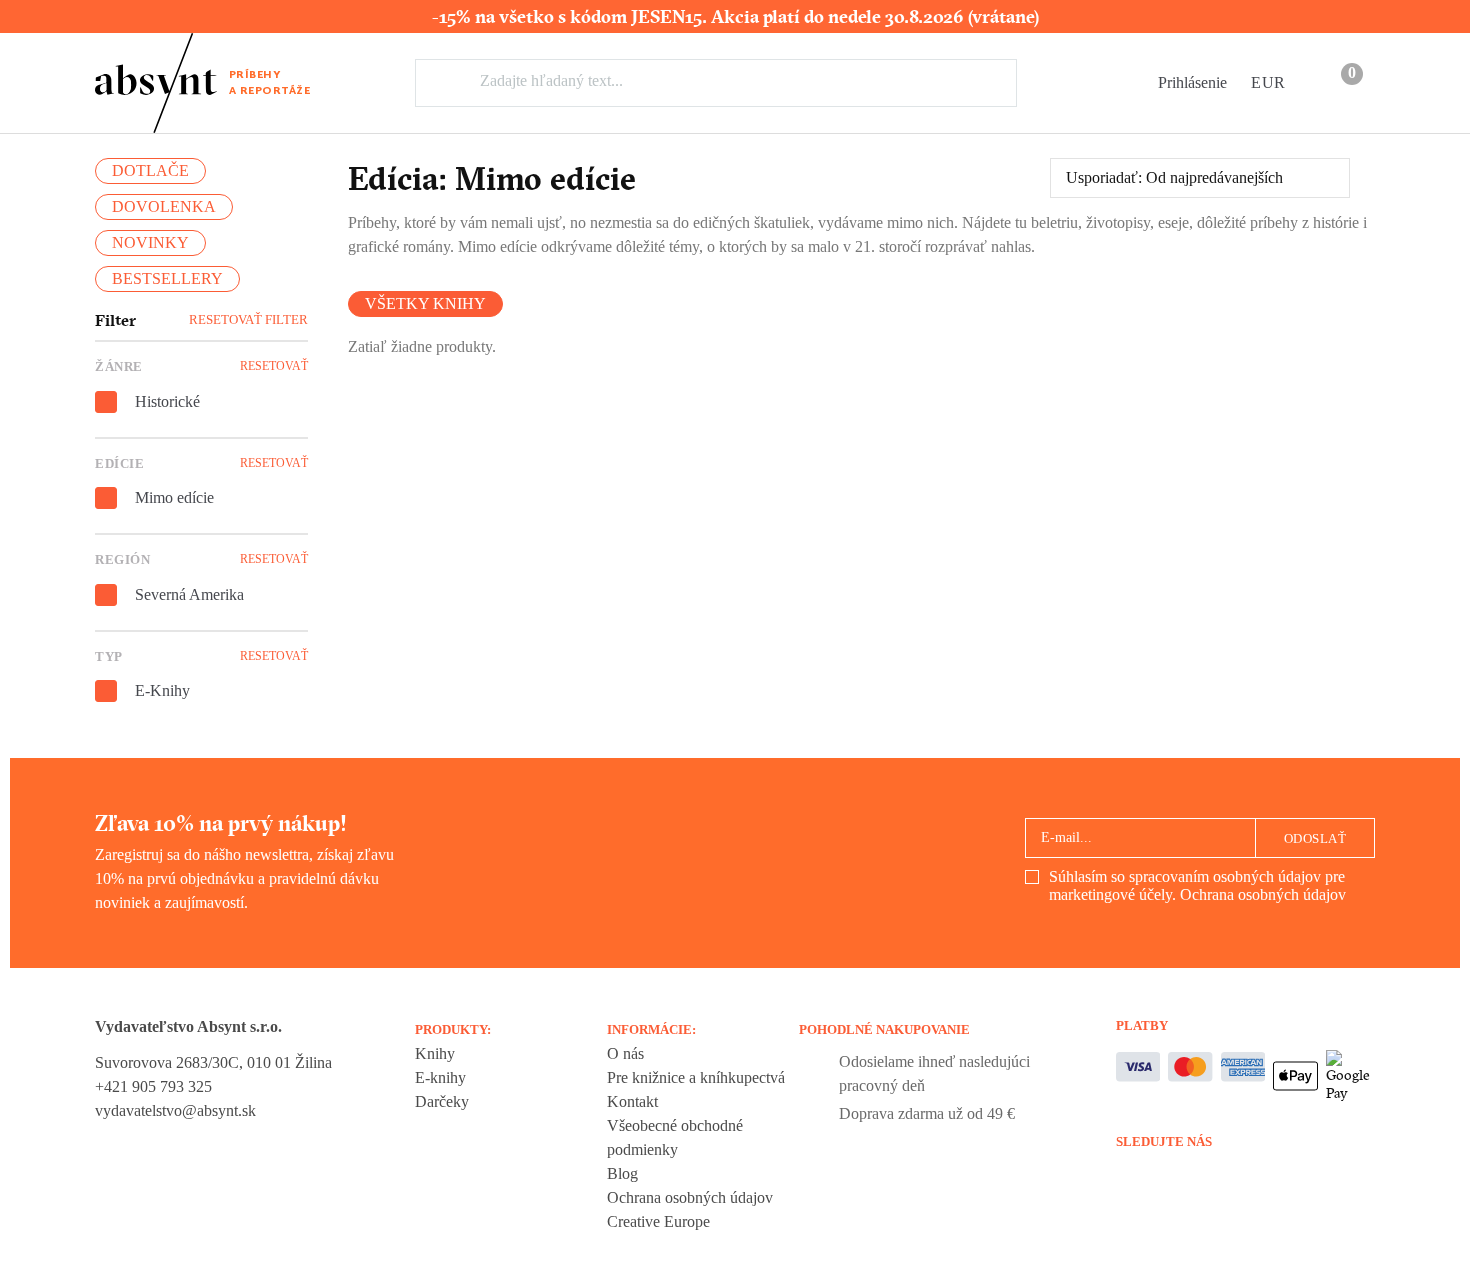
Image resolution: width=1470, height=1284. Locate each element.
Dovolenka (164, 206)
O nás (625, 1053)
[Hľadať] (455, 82)
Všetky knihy (425, 303)
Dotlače (150, 170)
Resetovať (274, 366)
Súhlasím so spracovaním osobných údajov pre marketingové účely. (1197, 885)
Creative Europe (658, 1221)
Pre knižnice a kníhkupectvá (696, 1077)
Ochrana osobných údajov (1263, 894)
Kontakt (632, 1101)
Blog (622, 1173)
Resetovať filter (248, 319)
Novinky (150, 242)
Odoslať (1315, 838)
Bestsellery (167, 278)
